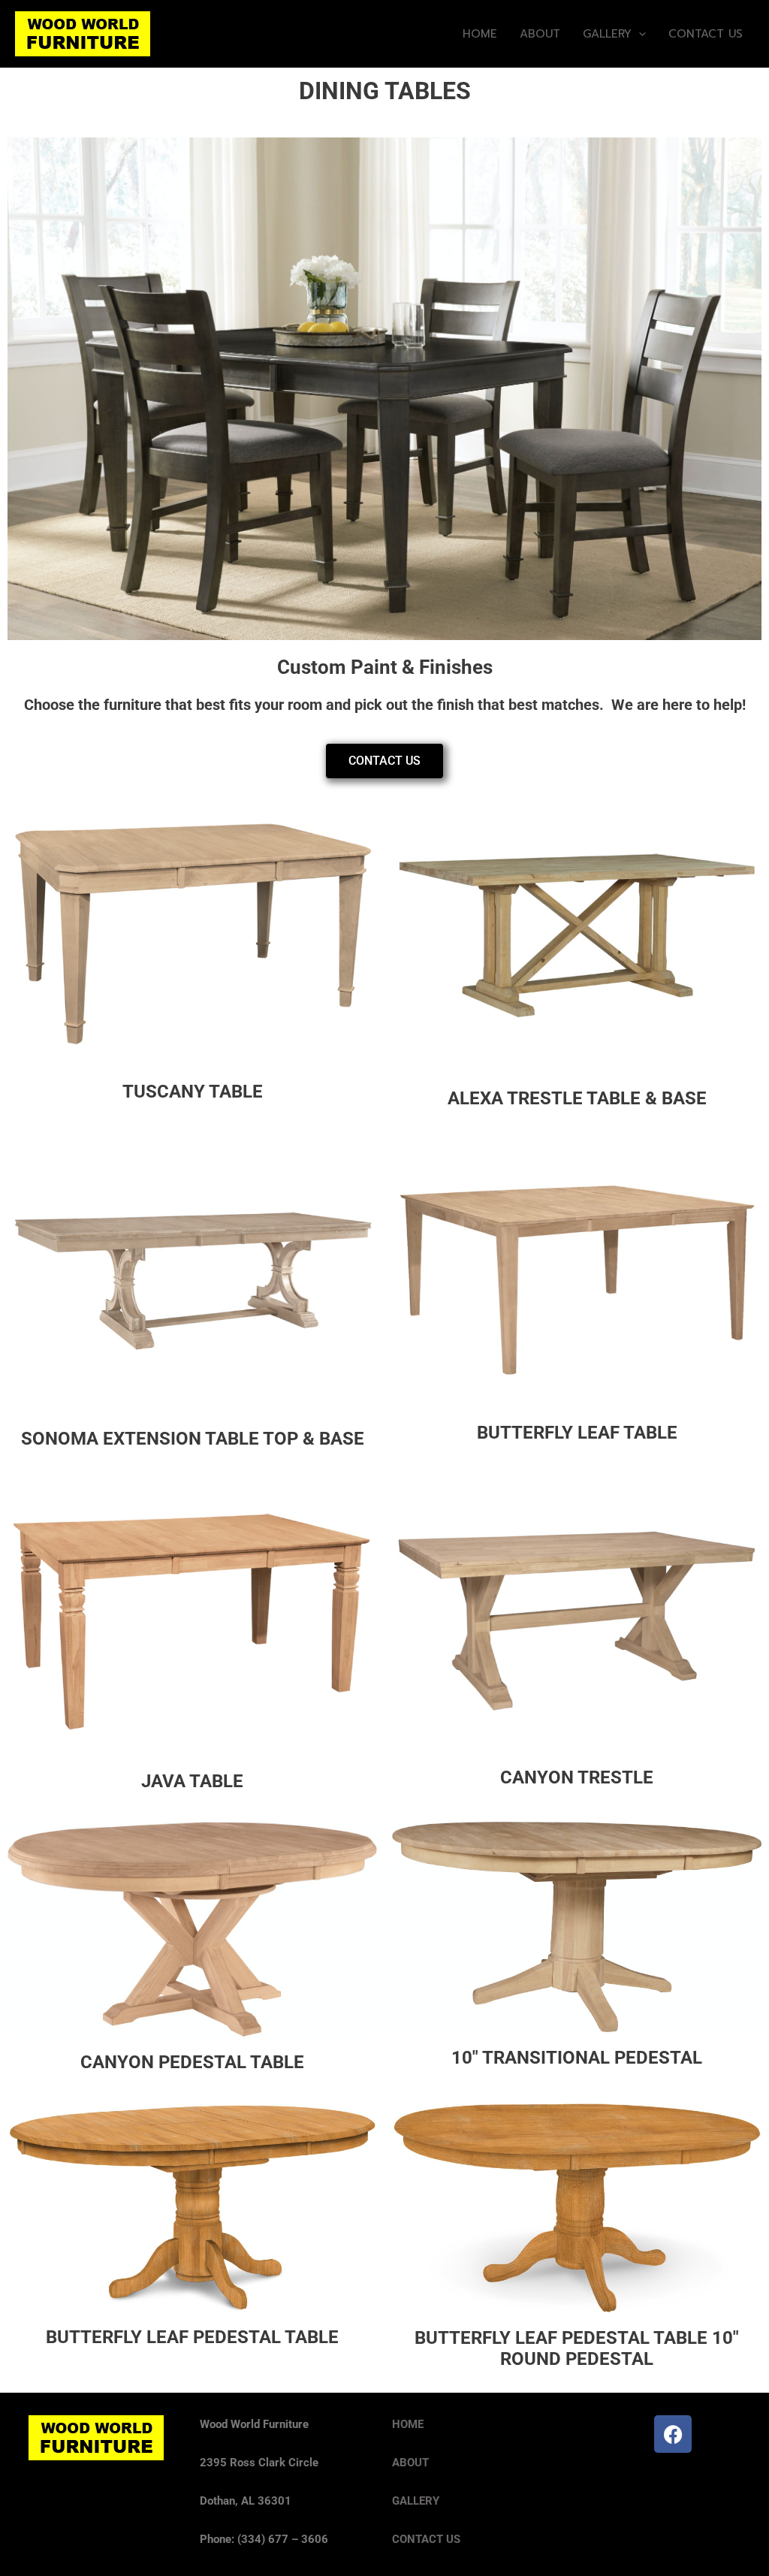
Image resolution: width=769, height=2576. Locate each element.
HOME (480, 34)
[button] (639, 34)
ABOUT (540, 34)
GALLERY (607, 34)
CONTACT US (706, 34)
